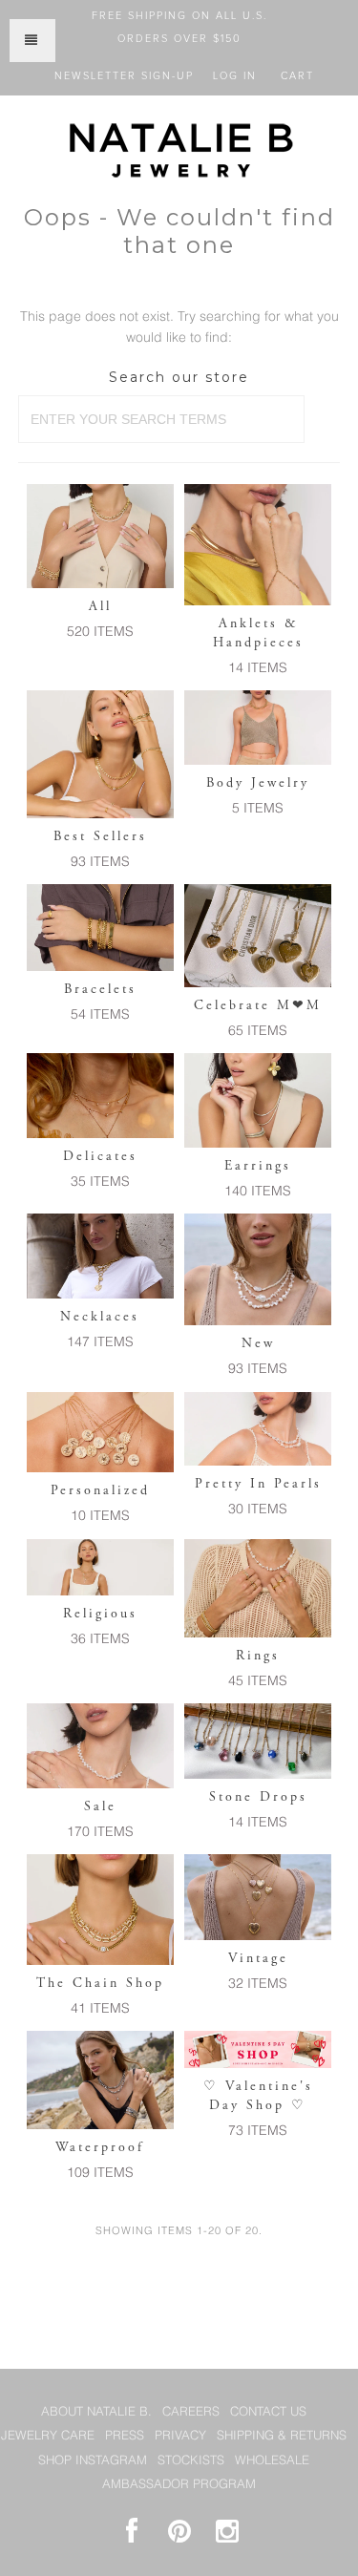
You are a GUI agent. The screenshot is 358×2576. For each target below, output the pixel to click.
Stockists (191, 2461)
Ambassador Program (179, 2485)
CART (297, 76)
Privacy (180, 2436)
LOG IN (235, 76)
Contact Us (268, 2412)
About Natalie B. (96, 2412)
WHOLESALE (272, 2461)
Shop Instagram (93, 2461)
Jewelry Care (48, 2436)
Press (125, 2436)
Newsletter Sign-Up (124, 76)
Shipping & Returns (282, 2436)
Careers (191, 2412)
